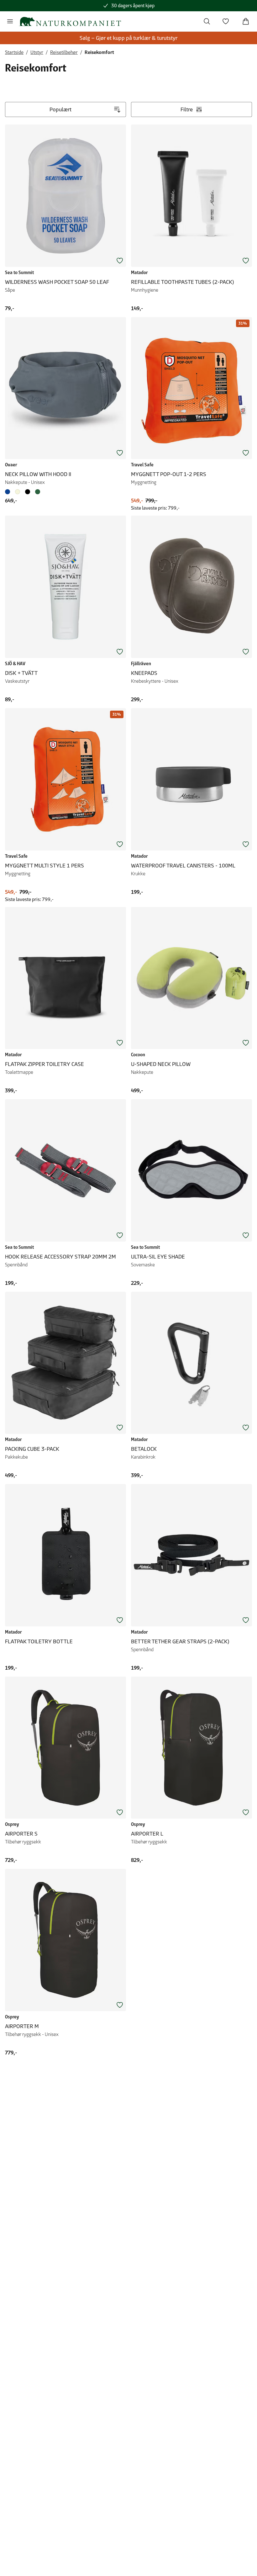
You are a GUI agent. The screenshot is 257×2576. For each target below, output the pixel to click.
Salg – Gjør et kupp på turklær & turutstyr (128, 38)
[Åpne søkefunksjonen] (207, 21)
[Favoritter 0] (226, 21)
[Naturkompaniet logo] (70, 21)
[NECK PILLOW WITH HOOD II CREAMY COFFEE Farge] (18, 492)
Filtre (187, 109)
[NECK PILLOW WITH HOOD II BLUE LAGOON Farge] (9, 492)
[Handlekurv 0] (246, 21)
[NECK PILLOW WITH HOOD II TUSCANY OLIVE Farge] (38, 492)
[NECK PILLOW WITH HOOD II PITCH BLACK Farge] (28, 492)
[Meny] (10, 21)
